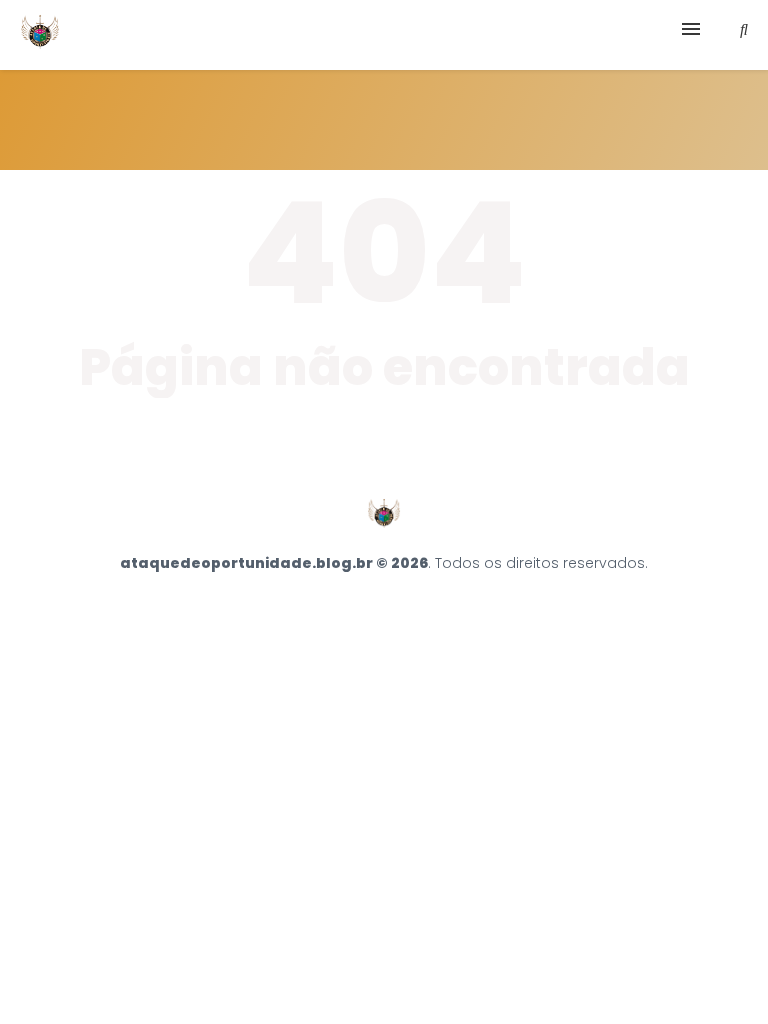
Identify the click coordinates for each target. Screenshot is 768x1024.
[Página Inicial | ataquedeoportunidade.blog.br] (40, 35)
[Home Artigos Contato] (384, 35)
